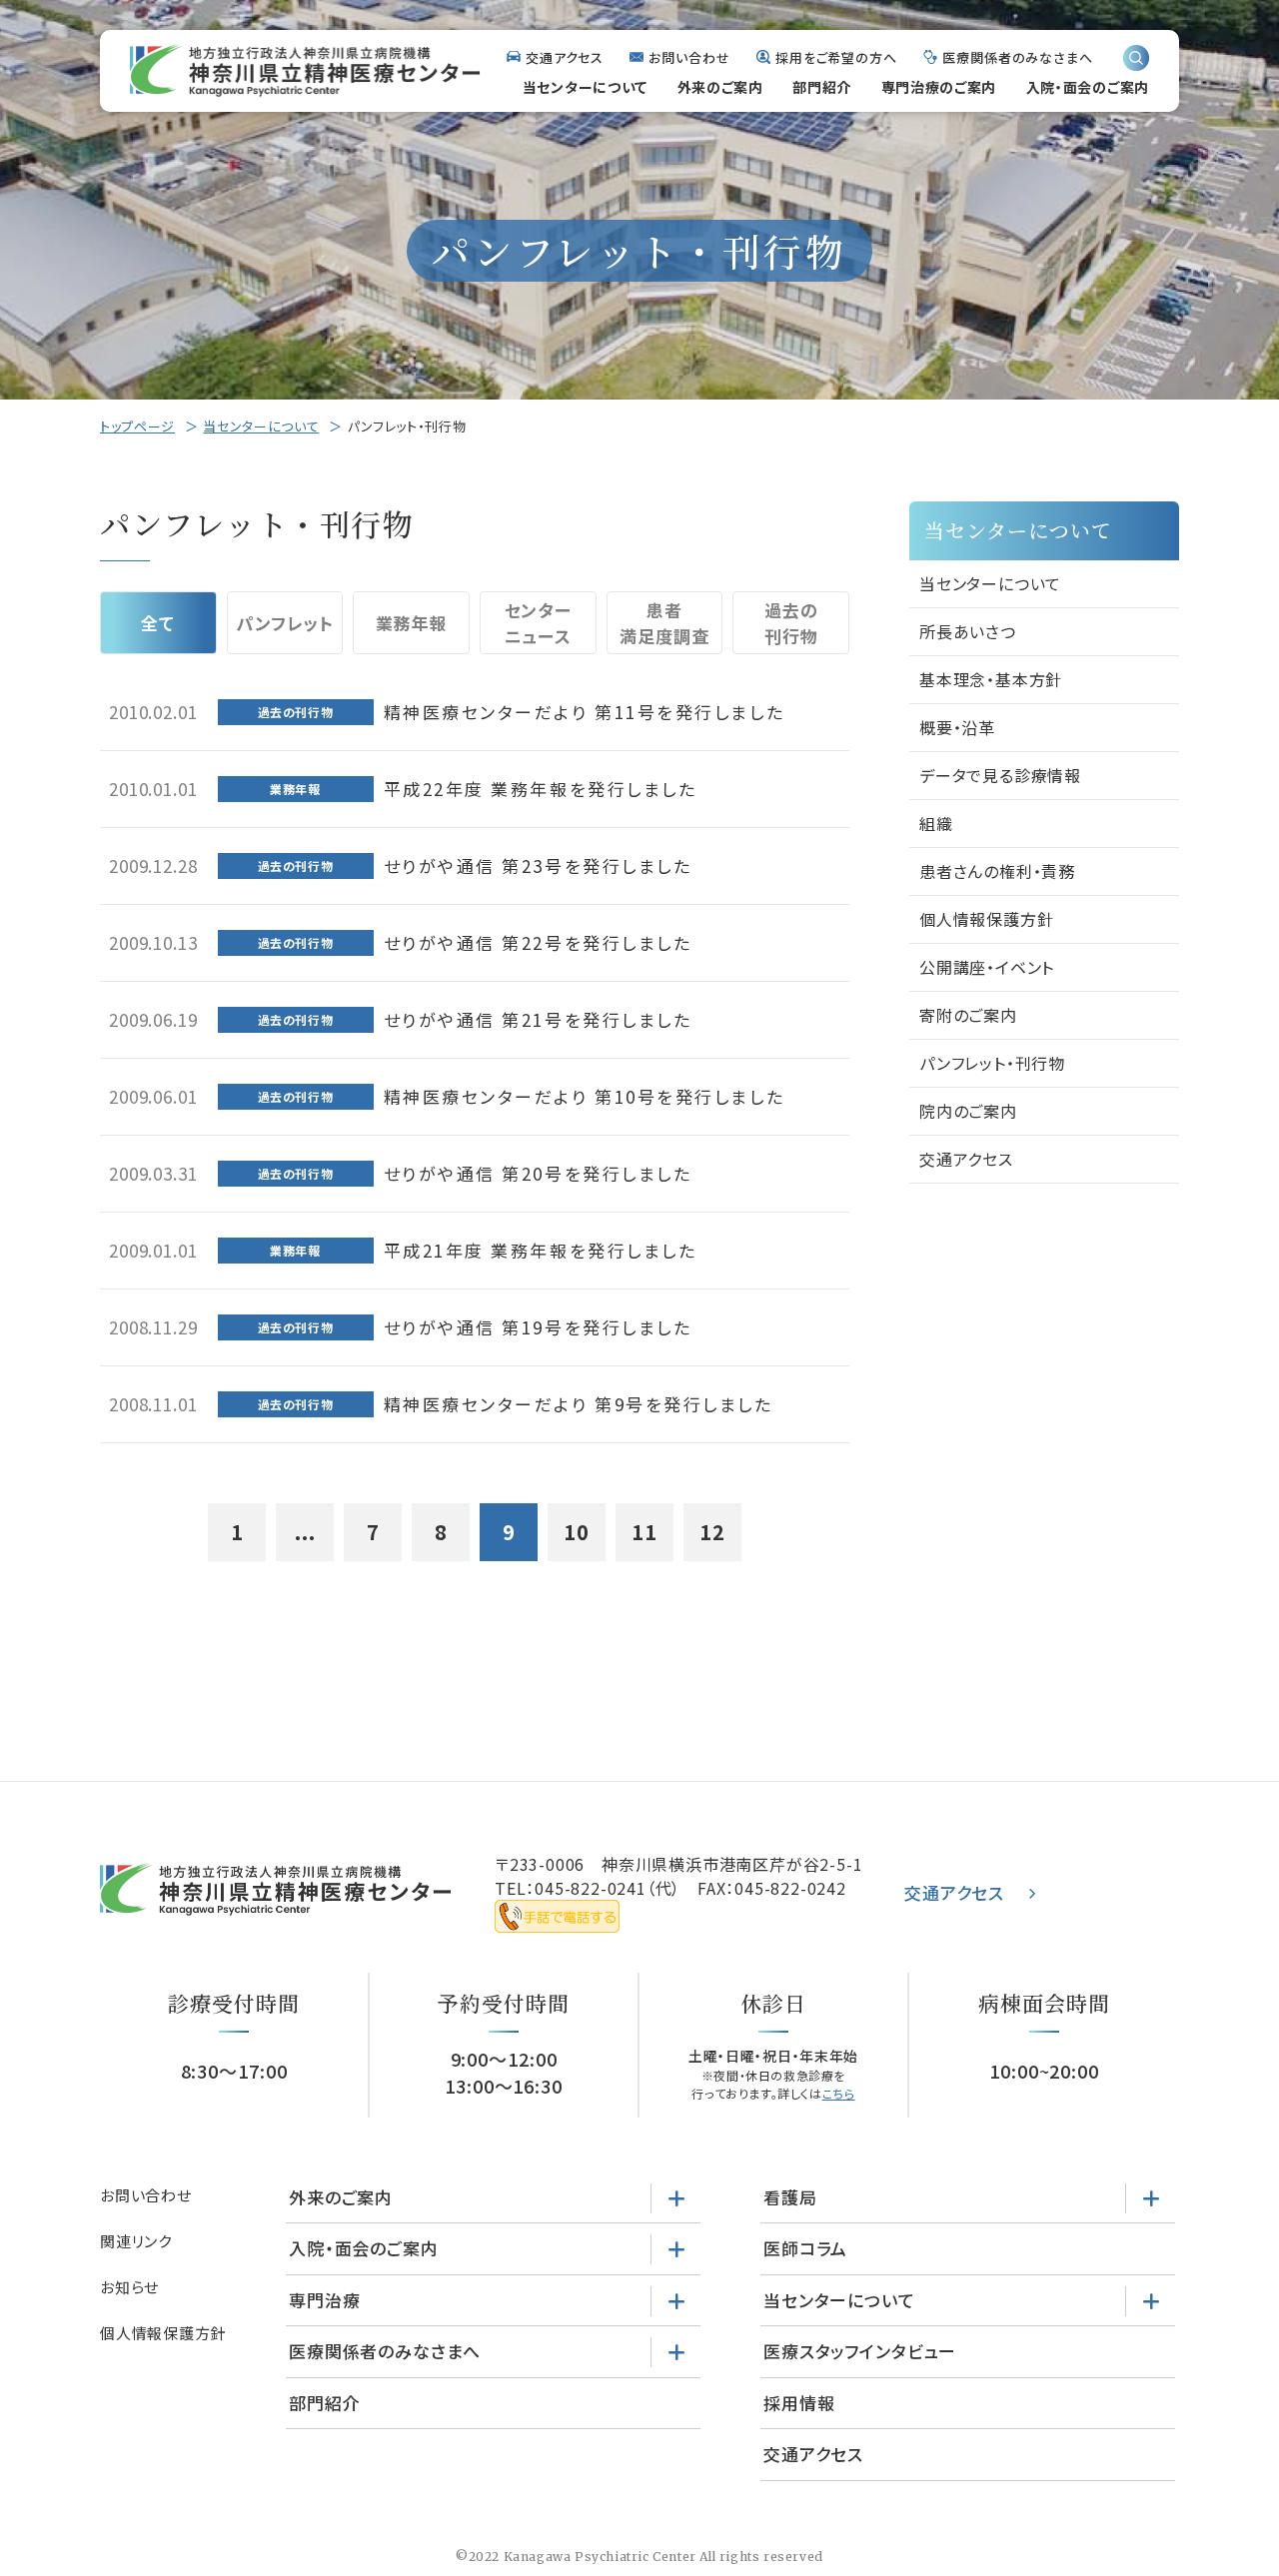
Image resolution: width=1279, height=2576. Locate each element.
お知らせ (129, 2287)
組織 (936, 823)
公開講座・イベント (987, 967)
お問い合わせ (689, 57)
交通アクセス (565, 57)
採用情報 (799, 2403)
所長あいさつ (968, 631)
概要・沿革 (957, 727)
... (305, 1532)
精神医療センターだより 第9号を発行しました (579, 1404)
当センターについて (585, 87)
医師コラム (805, 2248)
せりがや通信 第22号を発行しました (538, 942)
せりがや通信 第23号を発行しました (538, 865)
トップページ (137, 426)
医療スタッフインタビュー (860, 2351)
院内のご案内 (968, 1111)
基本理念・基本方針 (991, 679)
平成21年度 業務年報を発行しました (541, 1250)
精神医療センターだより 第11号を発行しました (585, 712)
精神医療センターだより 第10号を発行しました (585, 1096)
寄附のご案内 (968, 1015)
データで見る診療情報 (1000, 775)
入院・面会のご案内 (1088, 87)
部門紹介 (822, 87)
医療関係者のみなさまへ (1018, 57)
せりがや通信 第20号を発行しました (538, 1173)
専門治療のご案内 (939, 87)
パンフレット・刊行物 (992, 1063)
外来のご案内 (720, 87)
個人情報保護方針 (986, 919)
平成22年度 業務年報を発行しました (541, 789)
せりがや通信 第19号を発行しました (538, 1327)
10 (577, 1532)
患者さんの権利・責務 (997, 871)
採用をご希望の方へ (836, 57)
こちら (839, 2093)
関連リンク (136, 2241)
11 (644, 1532)
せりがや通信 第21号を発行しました (538, 1019)
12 (712, 1532)
